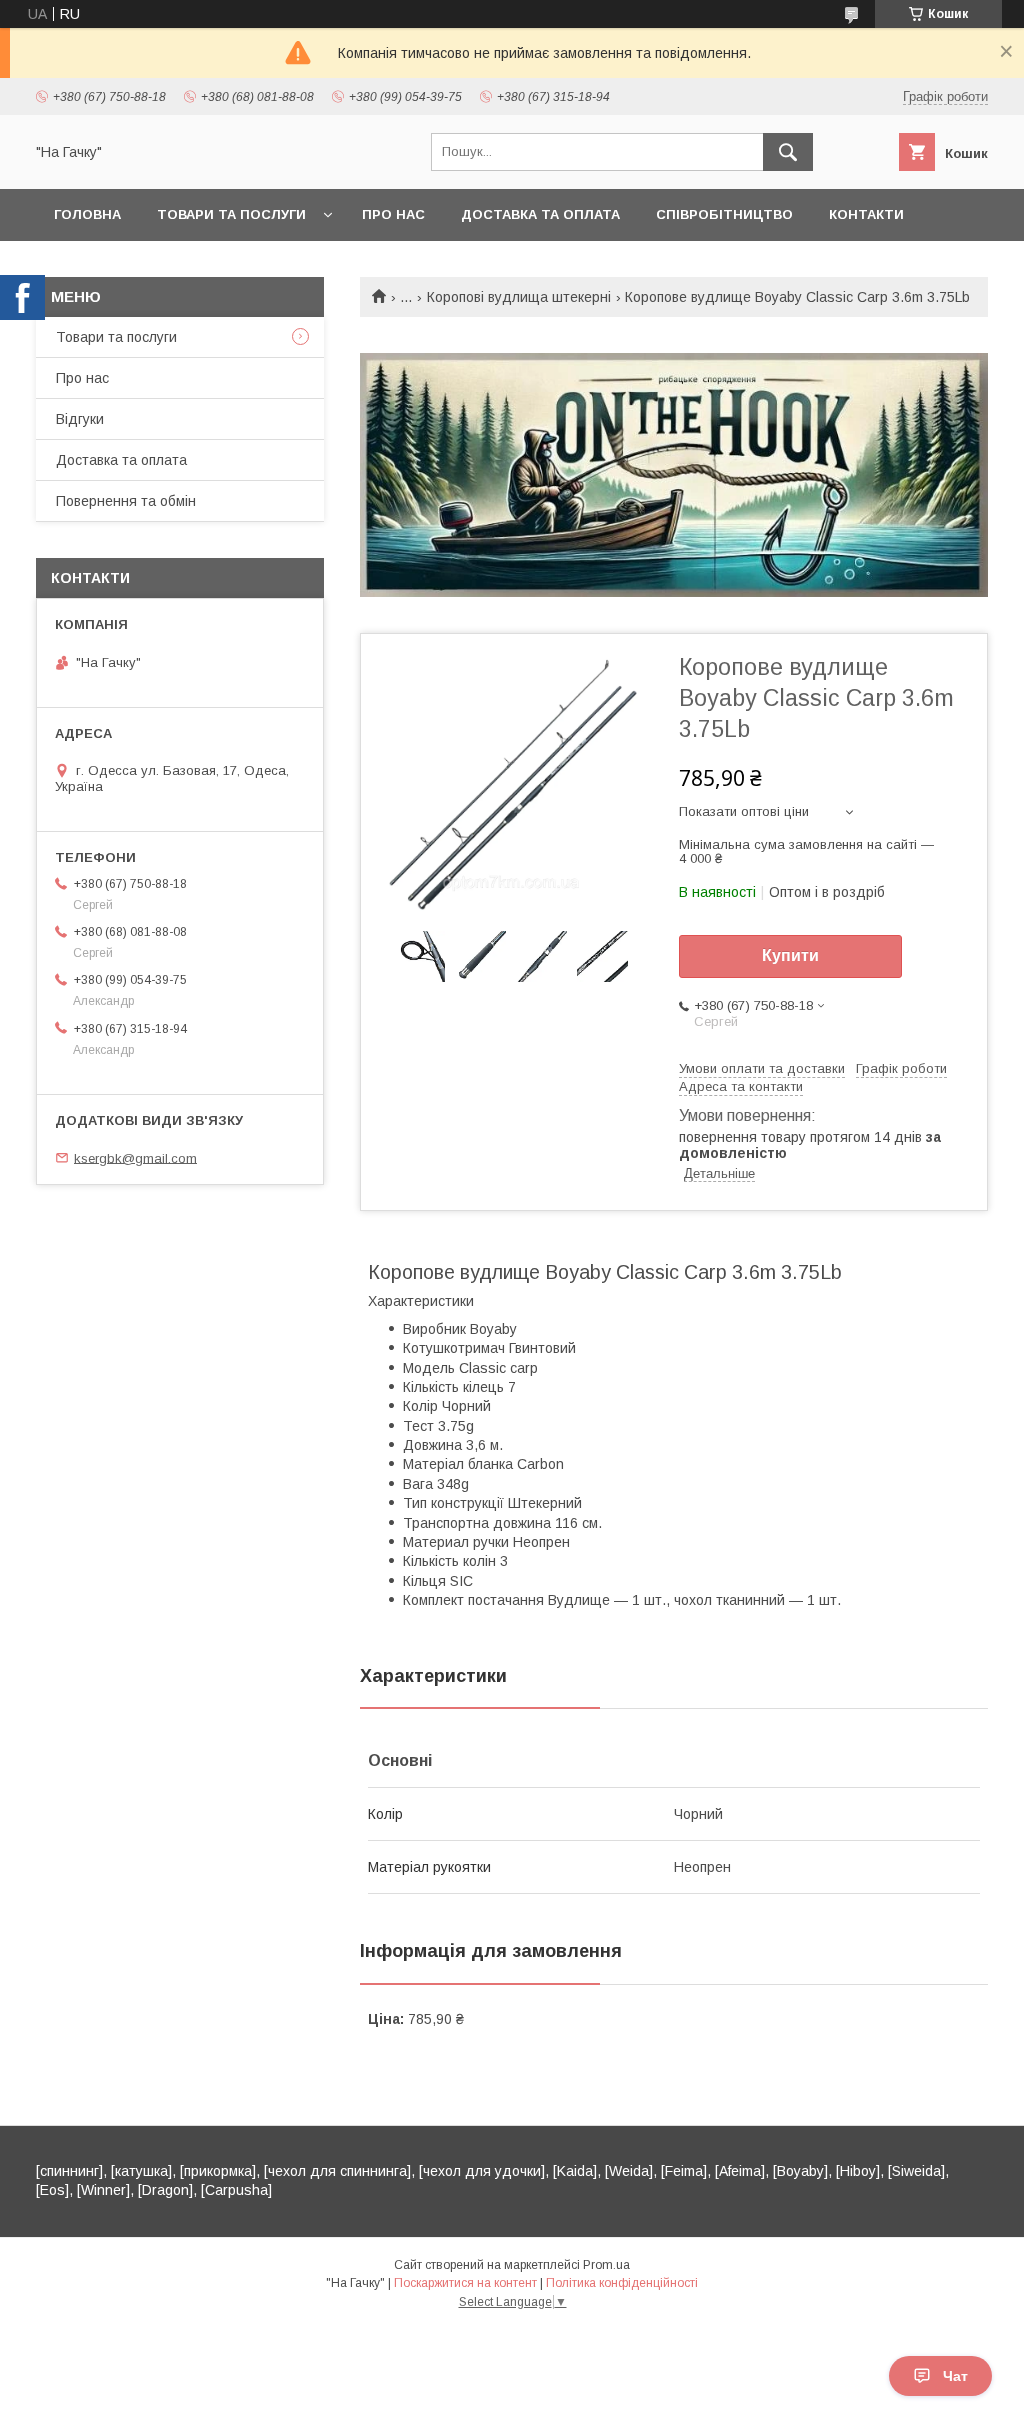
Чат (955, 2376)
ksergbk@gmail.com (135, 1157)
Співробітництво (724, 214)
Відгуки (80, 419)
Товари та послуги (231, 214)
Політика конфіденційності (622, 2283)
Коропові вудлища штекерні (519, 297)
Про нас (393, 214)
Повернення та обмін (126, 501)
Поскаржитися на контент (465, 2283)
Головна (87, 214)
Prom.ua (606, 2265)
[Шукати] (788, 152)
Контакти (866, 214)
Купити (790, 955)
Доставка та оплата (540, 214)
